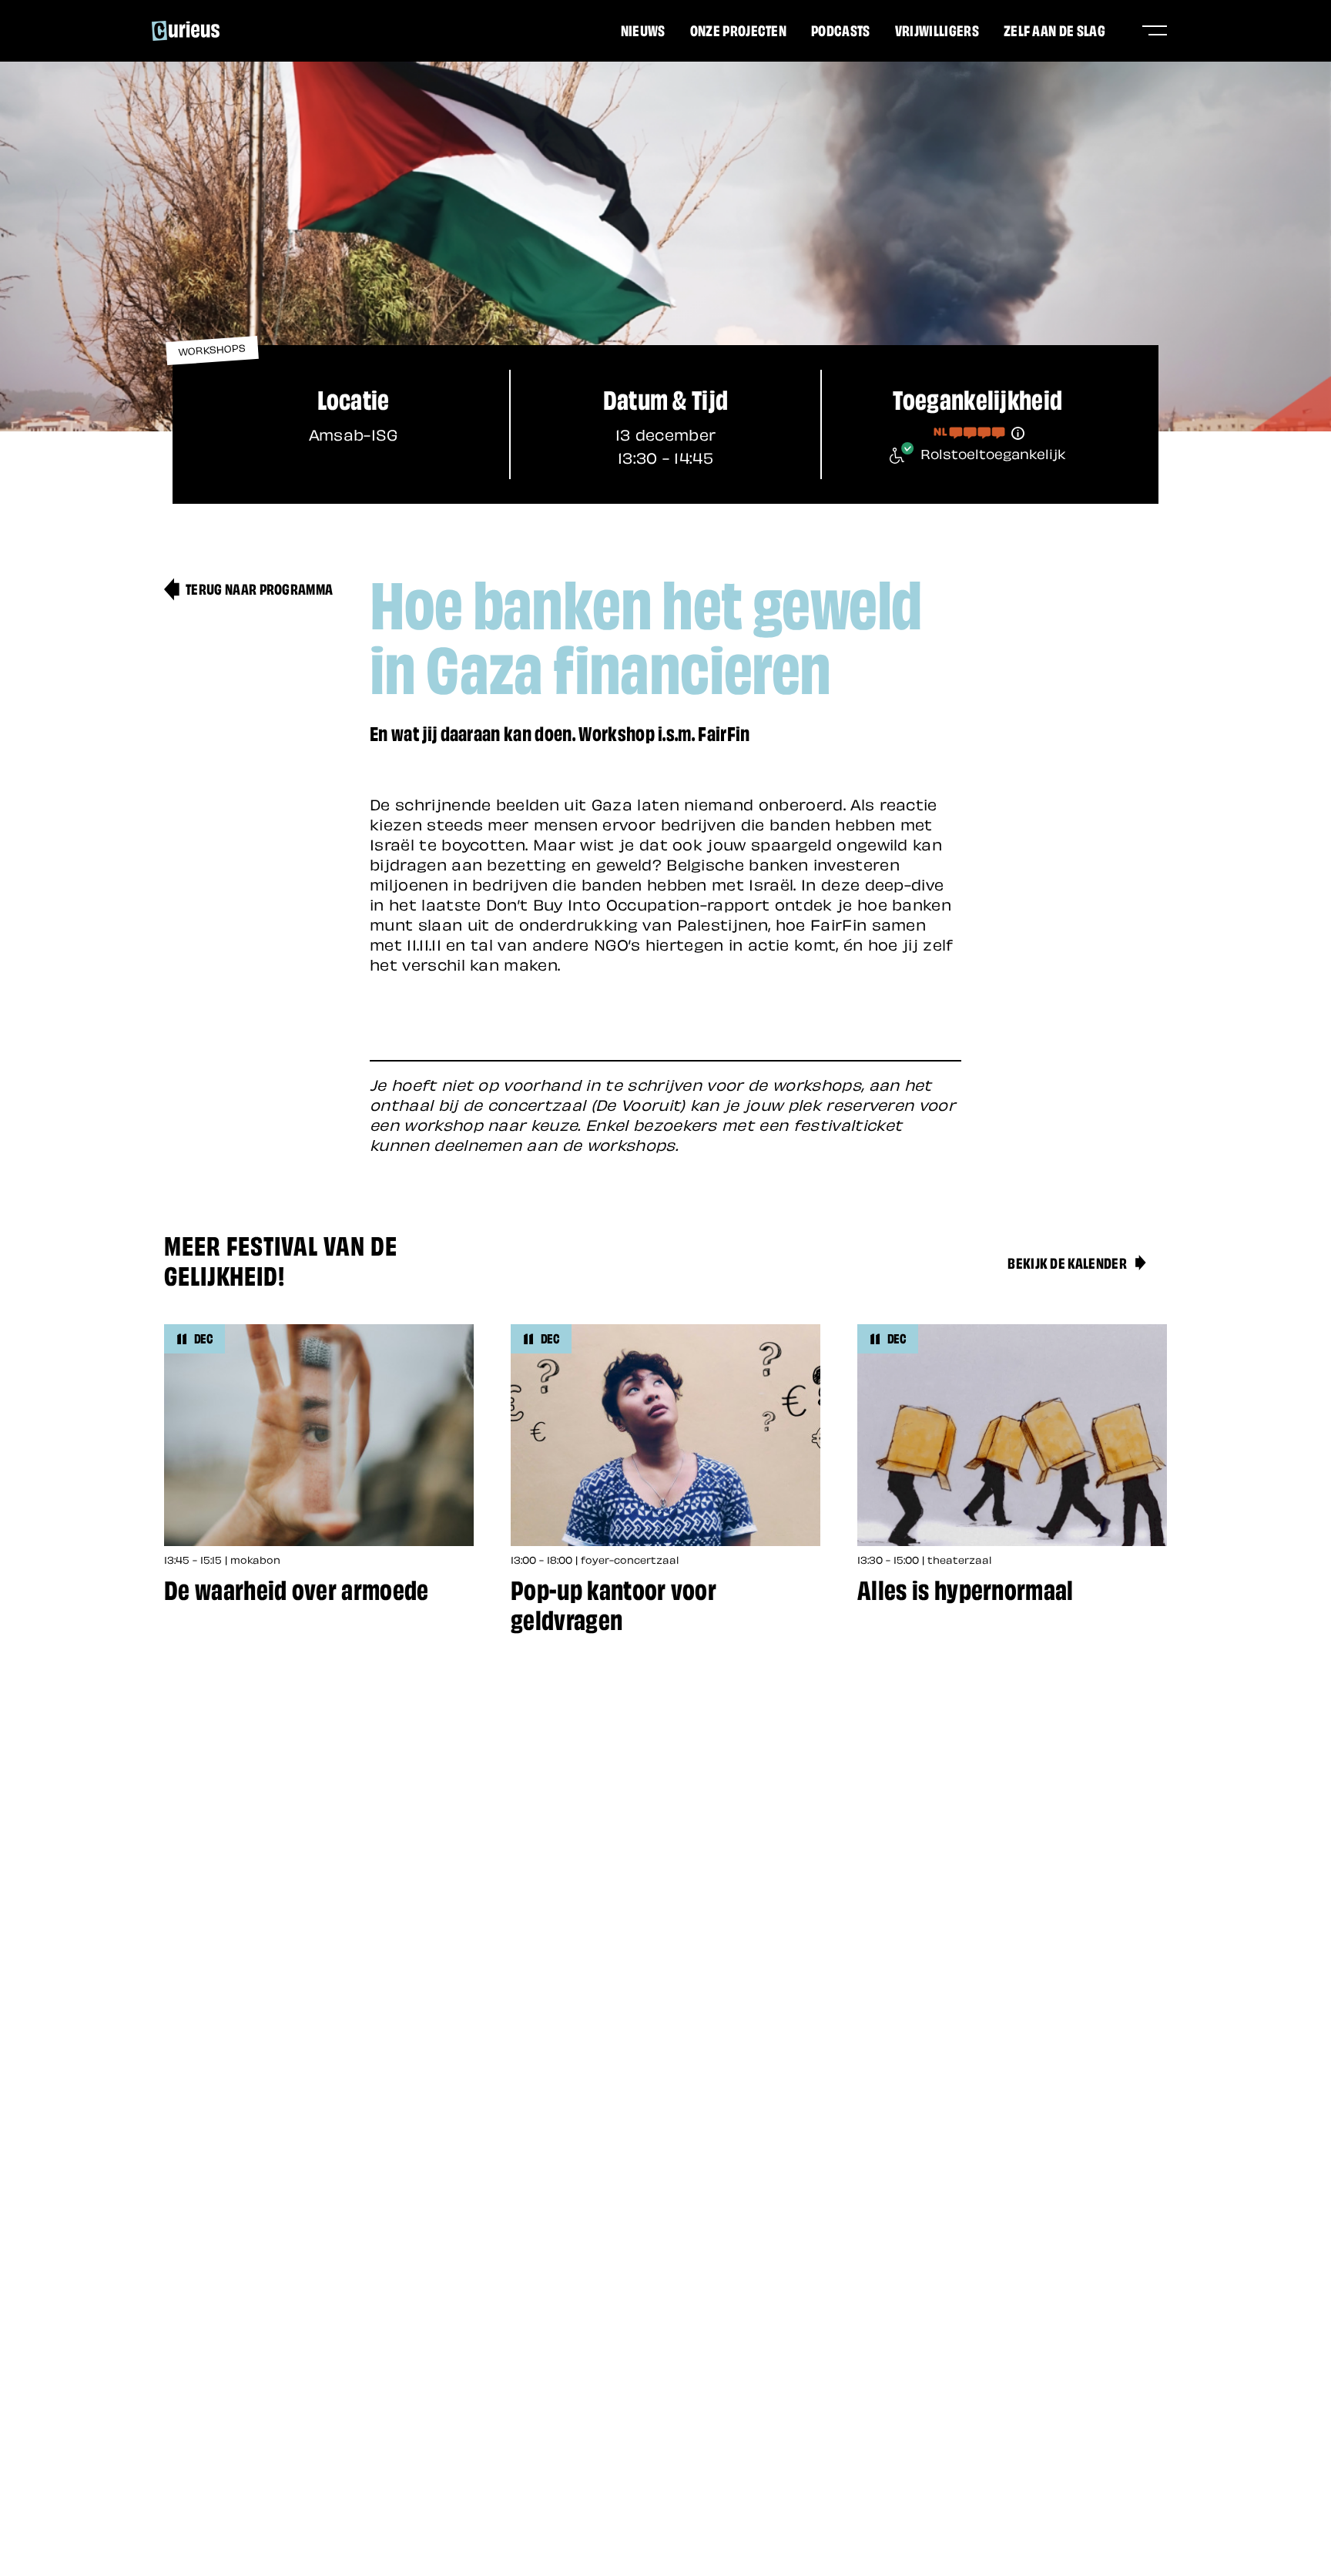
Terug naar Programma (259, 588)
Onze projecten (738, 29)
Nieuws (643, 29)
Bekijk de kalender (1067, 1262)
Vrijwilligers (937, 29)
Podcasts (841, 29)
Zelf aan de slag (1054, 29)
